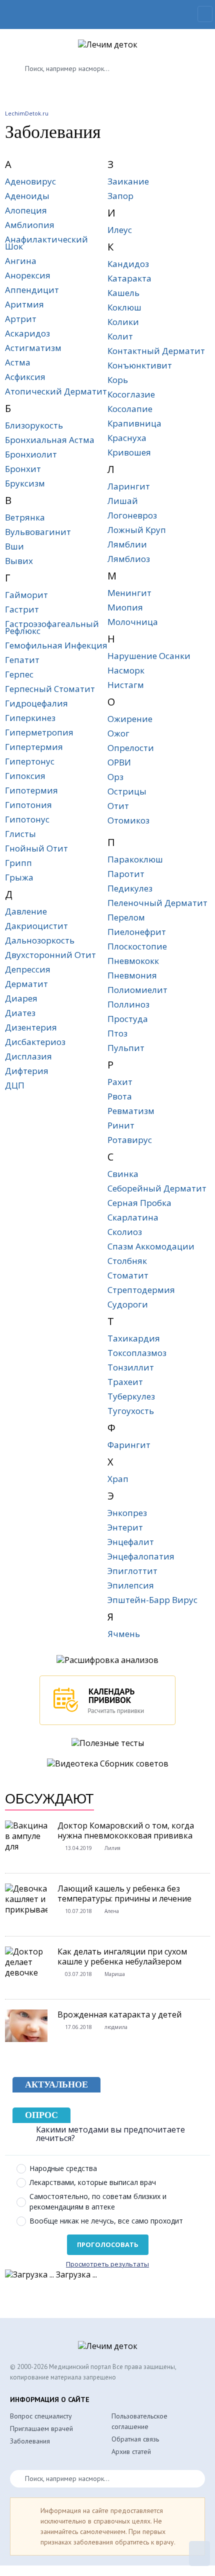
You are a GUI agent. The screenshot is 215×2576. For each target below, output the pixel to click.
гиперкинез (30, 718)
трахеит (125, 1382)
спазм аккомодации (151, 1246)
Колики (123, 322)
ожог (118, 733)
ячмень (124, 1634)
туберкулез (131, 1396)
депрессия (28, 969)
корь (118, 380)
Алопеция (26, 210)
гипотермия (31, 790)
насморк (126, 670)
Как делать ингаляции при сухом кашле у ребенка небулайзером (122, 1956)
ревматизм (131, 1111)
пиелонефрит (137, 932)
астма (18, 362)
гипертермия (34, 747)
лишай (123, 501)
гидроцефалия (36, 703)
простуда (128, 1019)
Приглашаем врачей (41, 2428)
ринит (121, 1125)
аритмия (24, 304)
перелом (126, 917)
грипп (18, 863)
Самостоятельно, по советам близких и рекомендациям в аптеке (98, 2201)
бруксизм (25, 483)
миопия (125, 607)
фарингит (129, 1445)
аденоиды (27, 196)
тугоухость (131, 1411)
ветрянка (25, 517)
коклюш (124, 307)
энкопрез (127, 1513)
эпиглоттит (132, 1571)
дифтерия (27, 1071)
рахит (120, 1082)
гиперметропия (39, 732)
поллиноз (128, 1004)
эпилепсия (131, 1585)
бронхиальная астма (50, 440)
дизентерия (31, 1027)
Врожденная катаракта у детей (119, 2014)
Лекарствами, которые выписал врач (93, 2182)
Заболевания (30, 2441)
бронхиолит (31, 454)
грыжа (19, 877)
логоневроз (132, 515)
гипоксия (25, 776)
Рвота (120, 1096)
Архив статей (131, 2451)
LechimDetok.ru (27, 113)
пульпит (126, 1048)
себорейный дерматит (157, 1188)
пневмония (132, 975)
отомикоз (128, 820)
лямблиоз (129, 559)
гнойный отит (36, 848)
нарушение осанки (149, 656)
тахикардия (134, 1338)
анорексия (28, 275)
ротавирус (130, 1140)
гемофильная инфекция (56, 645)
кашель (123, 293)
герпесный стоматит (50, 689)
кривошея (129, 452)
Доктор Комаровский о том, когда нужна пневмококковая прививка (126, 1830)
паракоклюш (135, 859)
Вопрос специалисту (41, 2416)
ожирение (130, 719)
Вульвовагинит (38, 532)
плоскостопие (137, 946)
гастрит (22, 609)
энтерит (125, 1527)
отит (118, 806)
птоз (117, 1033)
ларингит (129, 486)
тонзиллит (131, 1367)
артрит (21, 319)
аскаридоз (27, 333)
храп (118, 1479)
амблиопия (30, 225)
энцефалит (131, 1542)
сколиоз (125, 1232)
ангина (21, 261)
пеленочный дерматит (157, 903)
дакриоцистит (36, 926)
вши (14, 546)
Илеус (120, 230)
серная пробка (139, 1203)
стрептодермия (141, 1290)
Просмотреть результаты (107, 2264)
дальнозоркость (40, 940)
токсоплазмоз (137, 1353)
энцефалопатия (141, 1556)
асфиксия (25, 377)
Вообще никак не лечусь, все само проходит (106, 2221)
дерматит (26, 984)
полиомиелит (137, 990)
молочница (133, 622)
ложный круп (137, 530)
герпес (19, 674)
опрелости (131, 748)
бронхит (23, 469)
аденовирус (30, 181)
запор (120, 196)
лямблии (127, 544)
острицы (127, 791)
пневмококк (133, 961)
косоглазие (131, 394)
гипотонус (27, 819)
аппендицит (32, 290)
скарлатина (133, 1217)
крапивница (134, 423)
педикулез (130, 888)
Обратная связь (135, 2439)
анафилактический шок (46, 243)
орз (115, 777)
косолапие (130, 409)
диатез (20, 1013)
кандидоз (128, 264)
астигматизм (33, 348)
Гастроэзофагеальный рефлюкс (52, 627)
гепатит (22, 660)
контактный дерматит (156, 351)
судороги (128, 1304)
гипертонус (30, 761)
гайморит (26, 595)
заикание (128, 181)
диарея (21, 998)
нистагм (126, 685)
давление (26, 911)
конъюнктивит (140, 365)
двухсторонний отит (50, 955)
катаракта (129, 278)
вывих (19, 561)
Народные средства (63, 2168)
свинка (123, 1174)
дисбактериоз (35, 1042)
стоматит (128, 1275)
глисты (20, 834)
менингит (129, 593)
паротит (126, 874)
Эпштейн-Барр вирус (152, 1600)
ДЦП (15, 1085)
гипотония (28, 805)
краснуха (127, 438)
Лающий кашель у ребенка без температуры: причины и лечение (124, 1893)
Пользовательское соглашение (139, 2421)
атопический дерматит (56, 391)
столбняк (127, 1261)
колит (120, 336)
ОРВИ (119, 762)
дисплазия (28, 1056)
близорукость (34, 425)
